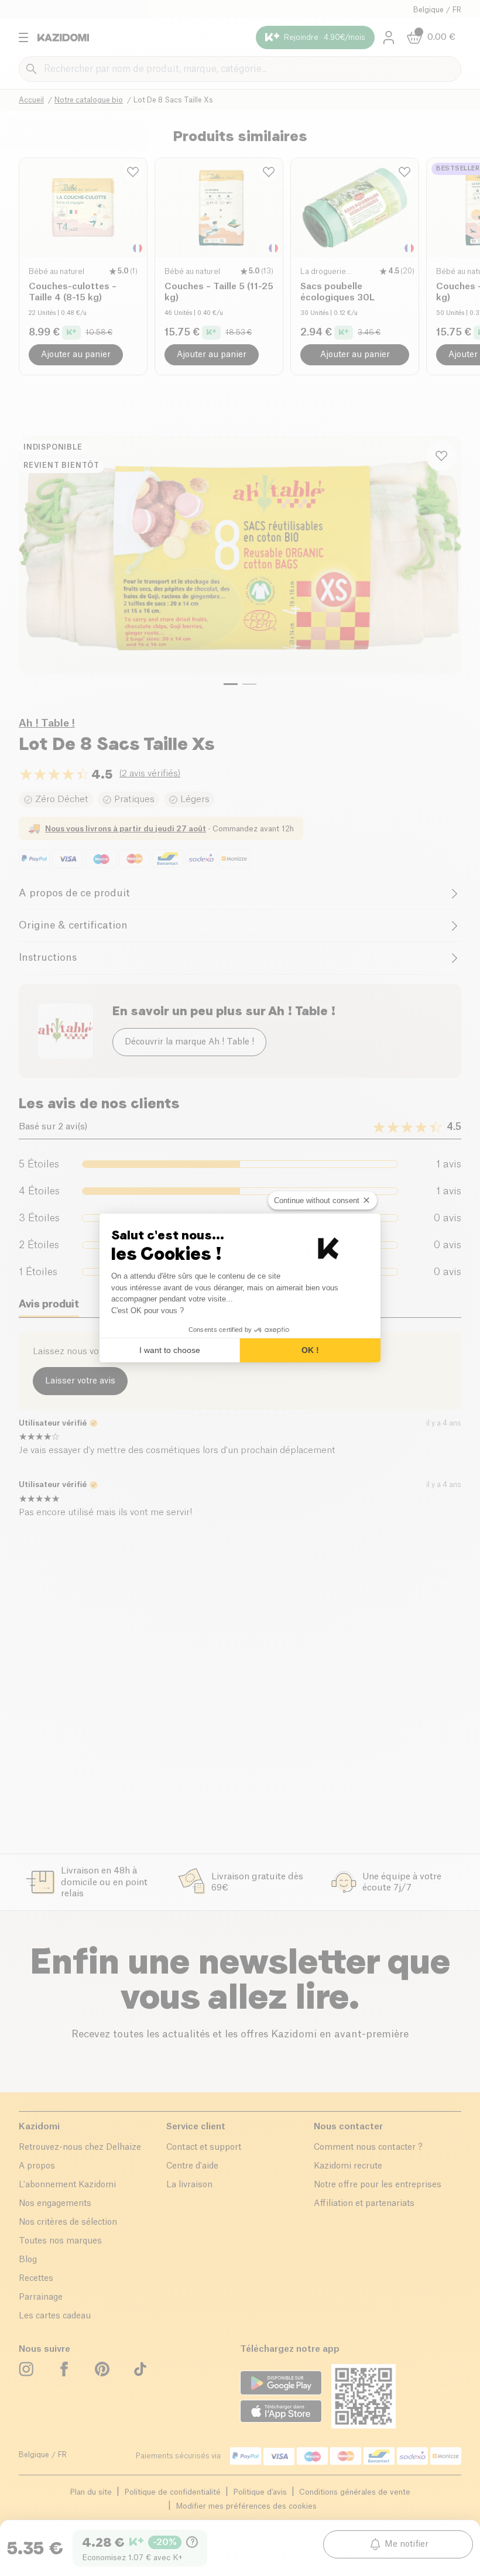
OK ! (310, 1350)
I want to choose (170, 1350)
